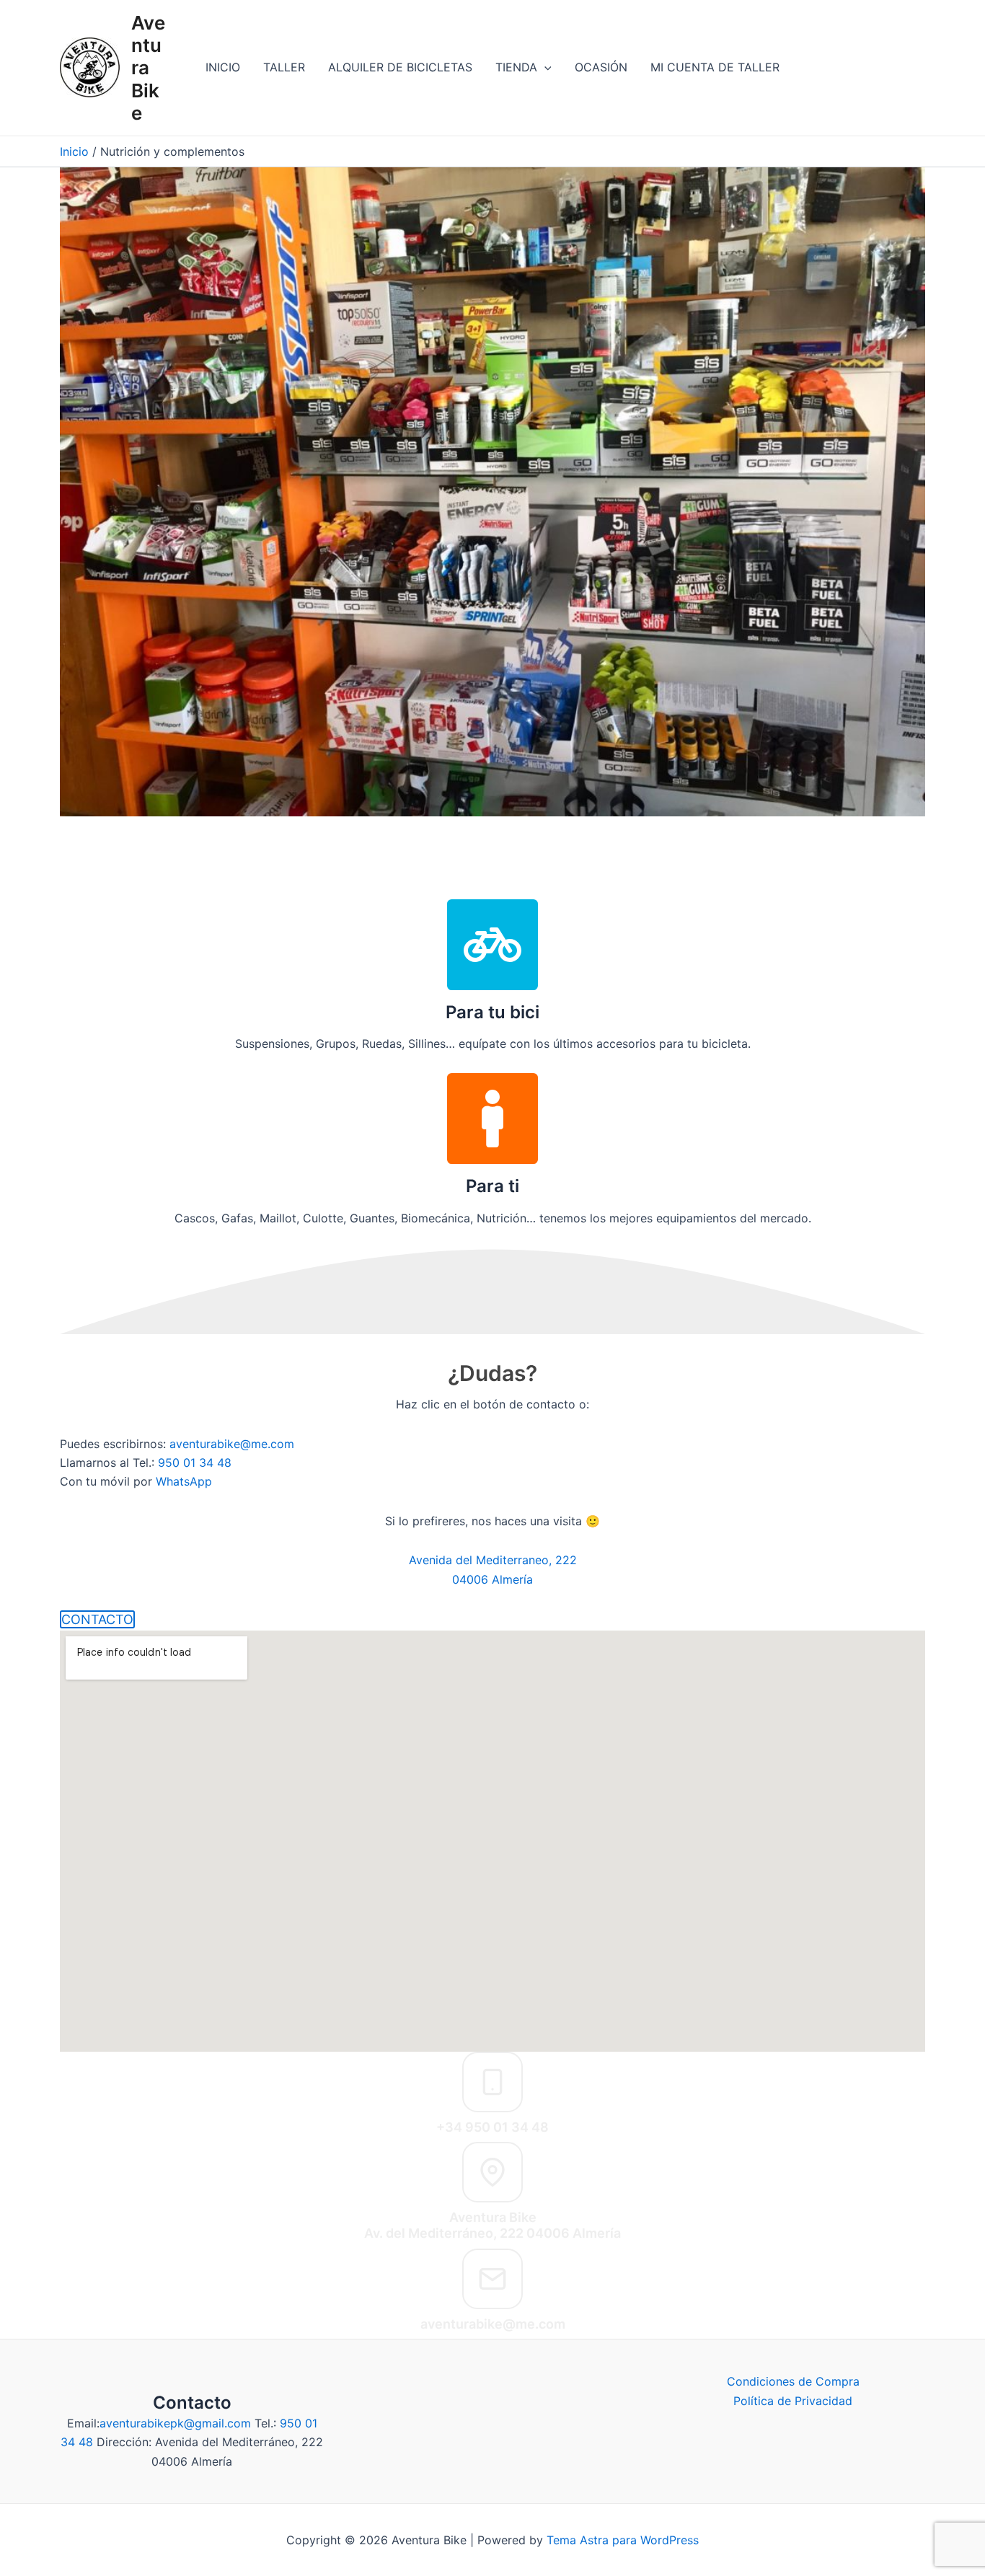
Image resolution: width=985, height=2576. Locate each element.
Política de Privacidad (793, 2401)
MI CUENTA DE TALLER (715, 67)
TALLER (284, 67)
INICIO (223, 67)
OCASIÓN (601, 67)
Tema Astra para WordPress (623, 2540)
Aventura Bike (148, 68)
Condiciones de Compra (793, 2381)
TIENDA (516, 67)
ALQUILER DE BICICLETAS (400, 67)
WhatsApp (184, 1481)
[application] (544, 67)
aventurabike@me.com (232, 1444)
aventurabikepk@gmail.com (175, 2423)
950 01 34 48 (195, 1463)
